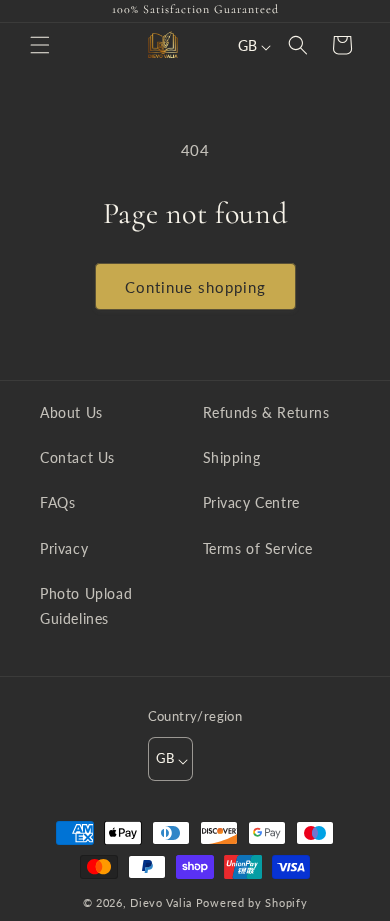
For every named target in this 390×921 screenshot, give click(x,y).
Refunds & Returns (266, 412)
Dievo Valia (161, 902)
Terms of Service (258, 548)
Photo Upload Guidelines (86, 606)
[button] (40, 45)
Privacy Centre (251, 502)
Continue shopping (195, 287)
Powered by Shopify (252, 902)
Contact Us (77, 457)
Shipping (232, 457)
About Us (71, 412)
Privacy (64, 548)
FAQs (57, 502)
